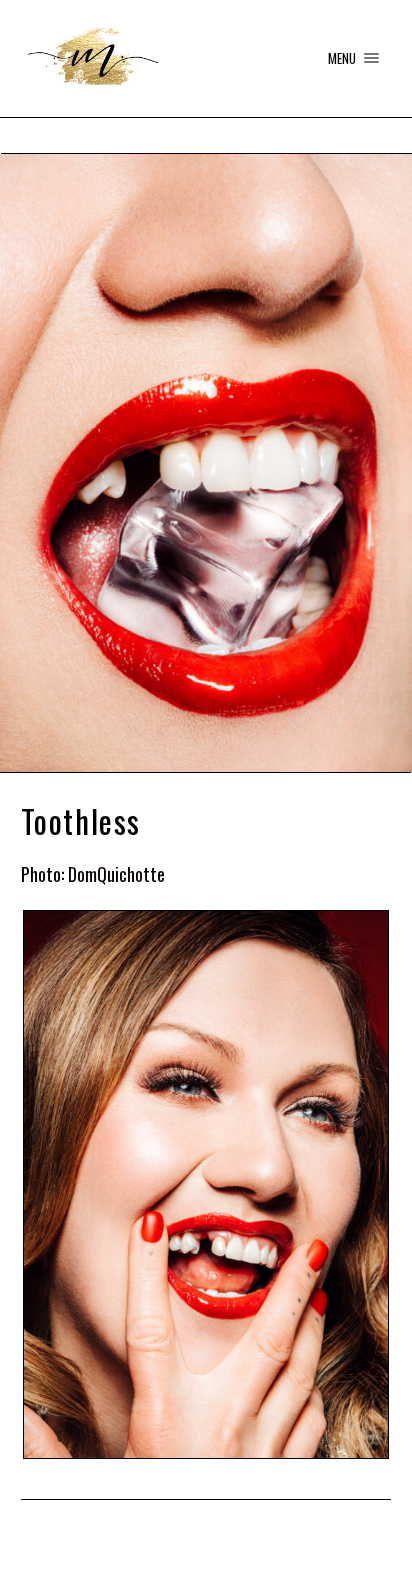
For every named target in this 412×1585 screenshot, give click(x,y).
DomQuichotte (116, 874)
